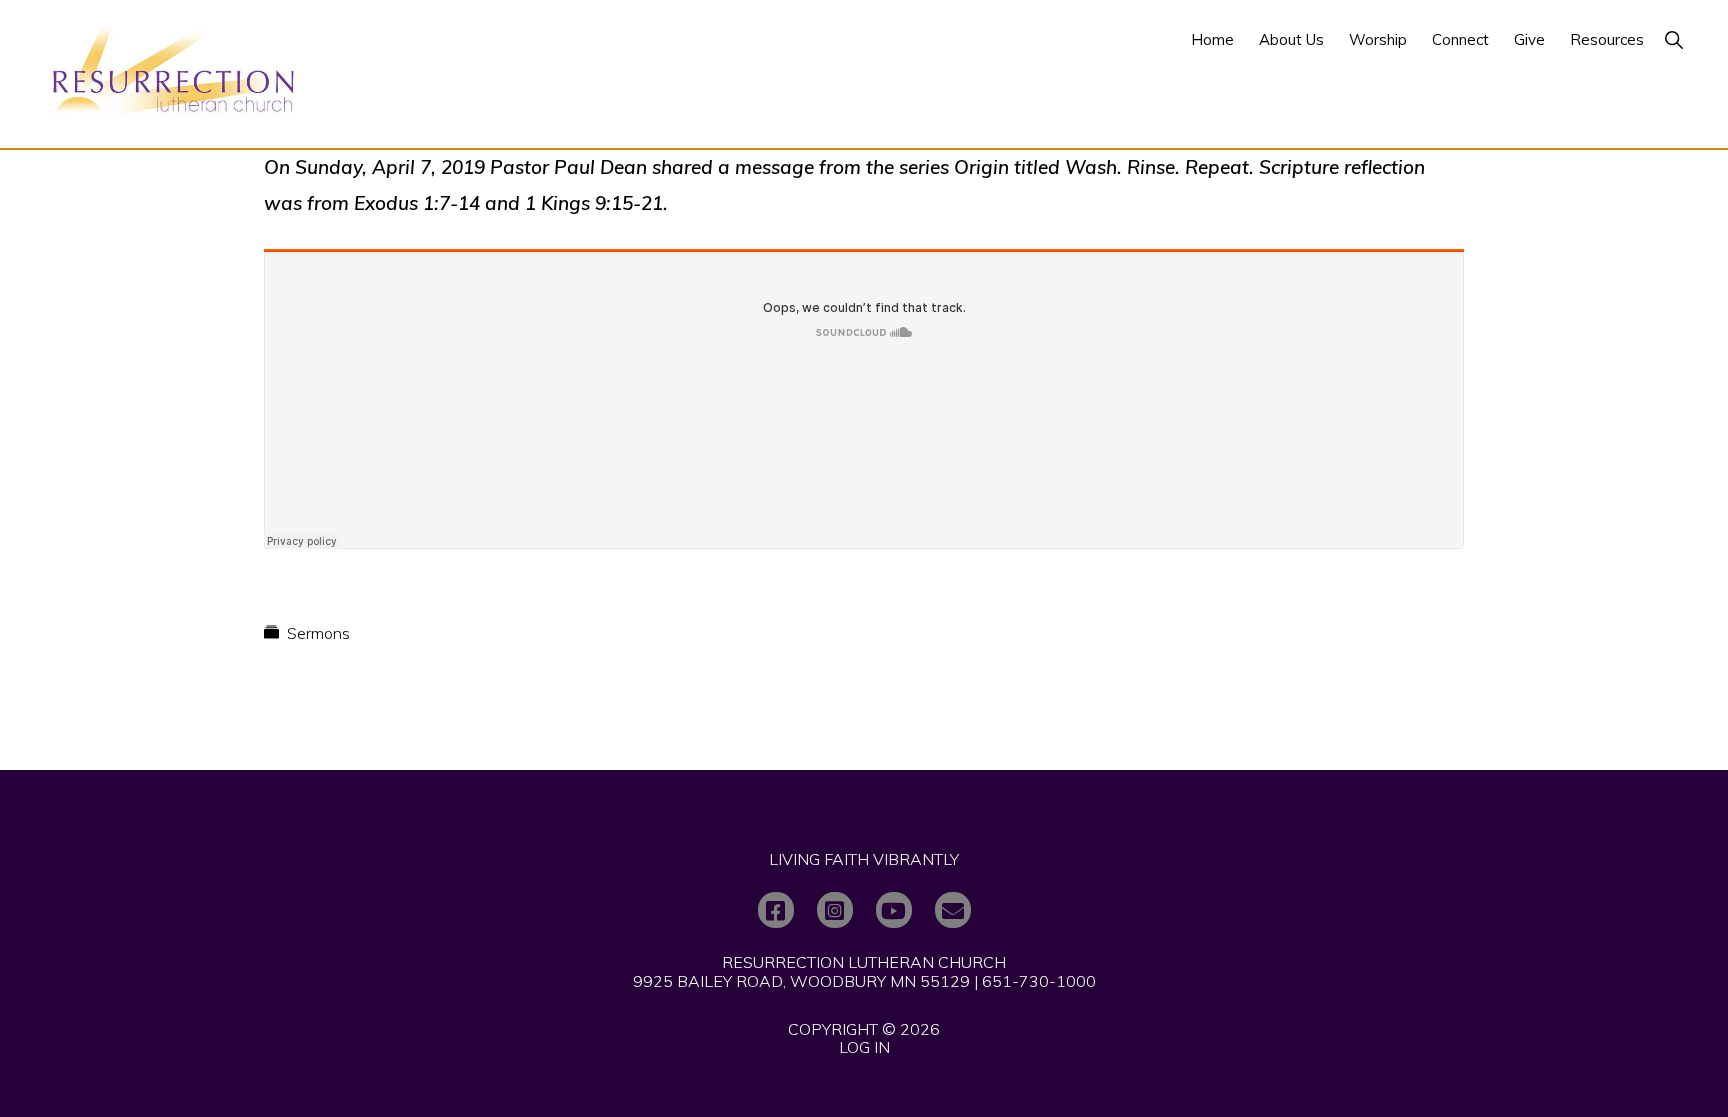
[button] (1673, 39)
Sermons (318, 633)
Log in (864, 1047)
